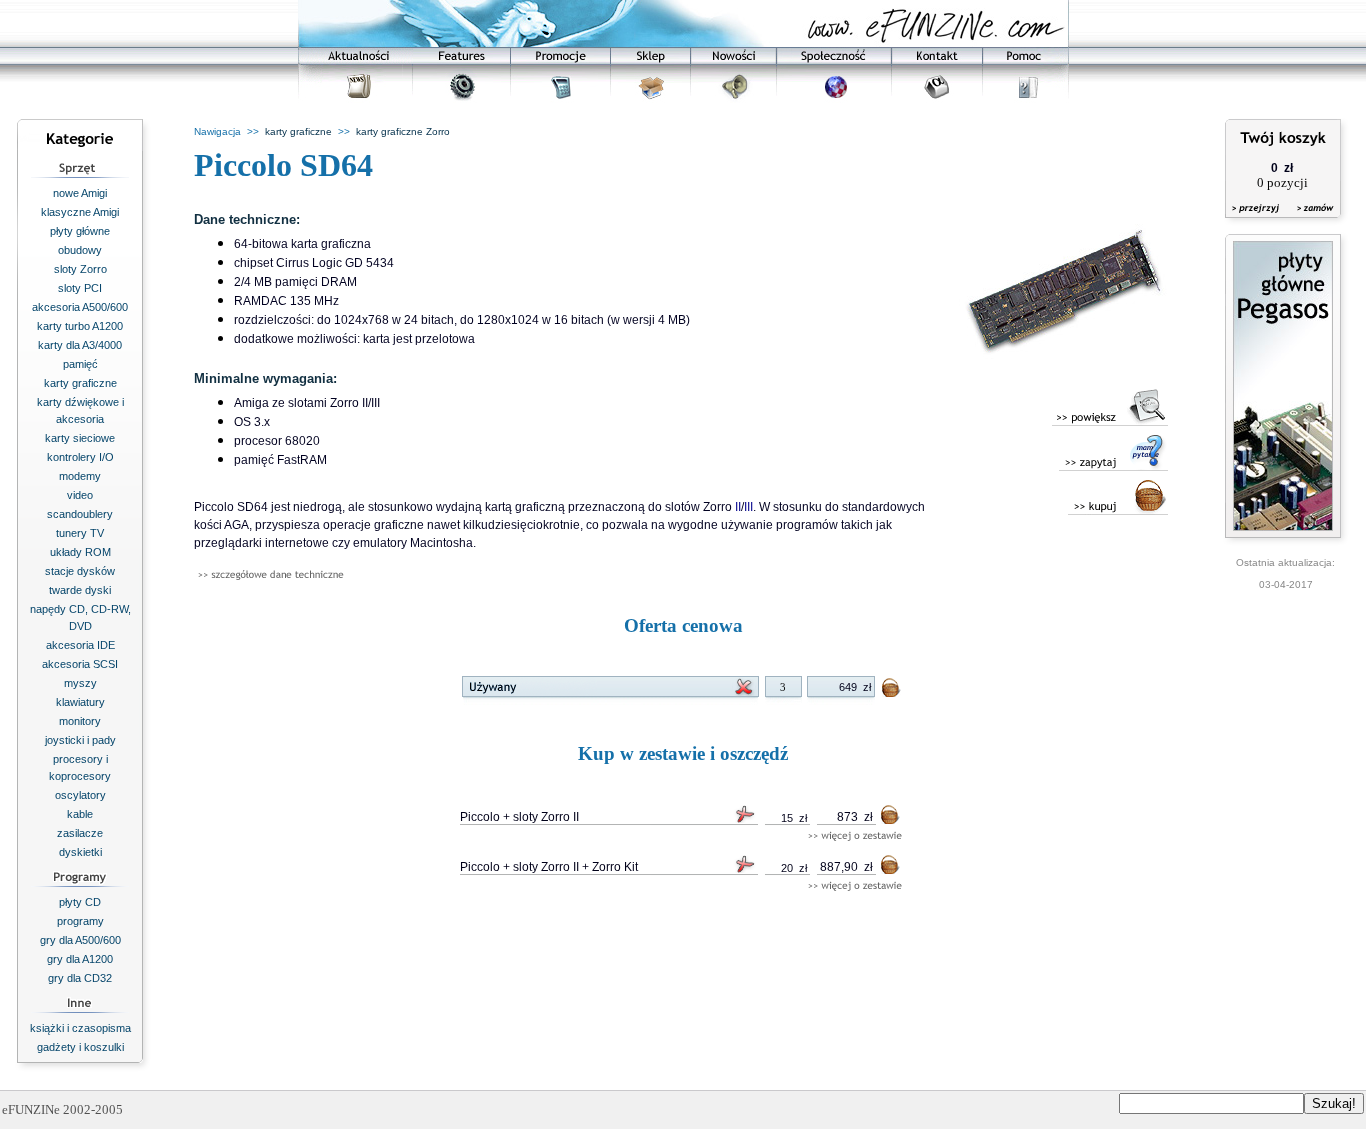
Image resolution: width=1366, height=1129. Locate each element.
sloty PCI (80, 288)
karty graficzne (80, 383)
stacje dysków (80, 571)
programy (80, 921)
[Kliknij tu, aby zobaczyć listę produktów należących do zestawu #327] (855, 886)
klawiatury (80, 702)
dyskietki (80, 852)
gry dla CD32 (80, 978)
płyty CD (80, 902)
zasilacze (80, 833)
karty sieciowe (80, 438)
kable (80, 814)
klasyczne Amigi (80, 212)
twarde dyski (80, 590)
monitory (80, 721)
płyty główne (80, 231)
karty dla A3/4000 (80, 345)
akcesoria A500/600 (80, 307)
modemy (80, 476)
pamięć (80, 364)
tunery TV (80, 533)
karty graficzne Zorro (403, 131)
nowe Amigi (80, 193)
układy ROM (80, 552)
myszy (80, 683)
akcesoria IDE (80, 645)
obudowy (80, 250)
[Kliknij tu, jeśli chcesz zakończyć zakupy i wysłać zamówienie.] (1310, 220)
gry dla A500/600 (80, 940)
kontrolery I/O (80, 457)
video (80, 495)
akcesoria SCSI (80, 664)
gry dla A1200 (80, 959)
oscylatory (80, 795)
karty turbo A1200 (80, 326)
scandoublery (80, 514)
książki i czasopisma (80, 1028)
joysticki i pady (80, 740)
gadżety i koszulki (80, 1047)
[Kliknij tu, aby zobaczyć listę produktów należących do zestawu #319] (855, 836)
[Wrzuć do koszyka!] (892, 691)
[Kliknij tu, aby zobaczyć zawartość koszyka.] (1257, 220)
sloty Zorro (80, 269)
